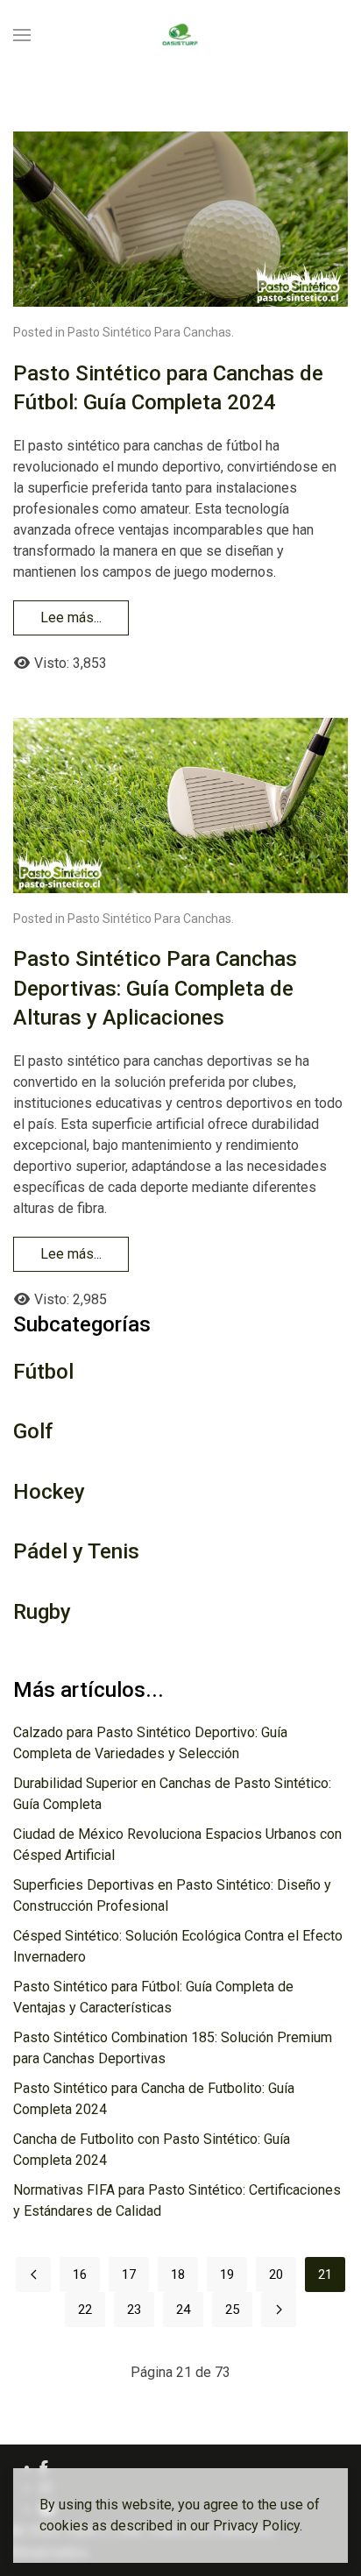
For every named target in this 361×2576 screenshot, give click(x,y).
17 (129, 2274)
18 (178, 2274)
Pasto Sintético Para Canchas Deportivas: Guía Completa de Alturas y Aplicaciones (155, 988)
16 (80, 2274)
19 (227, 2274)
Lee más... (71, 617)
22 (85, 2310)
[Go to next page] (279, 2310)
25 (232, 2310)
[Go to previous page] (33, 2274)
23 (134, 2310)
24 (183, 2310)
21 (325, 2274)
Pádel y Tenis (76, 1551)
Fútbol (43, 1372)
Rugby (42, 1612)
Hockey (49, 1492)
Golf (33, 1431)
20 (276, 2274)
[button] (22, 35)
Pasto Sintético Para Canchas (149, 332)
